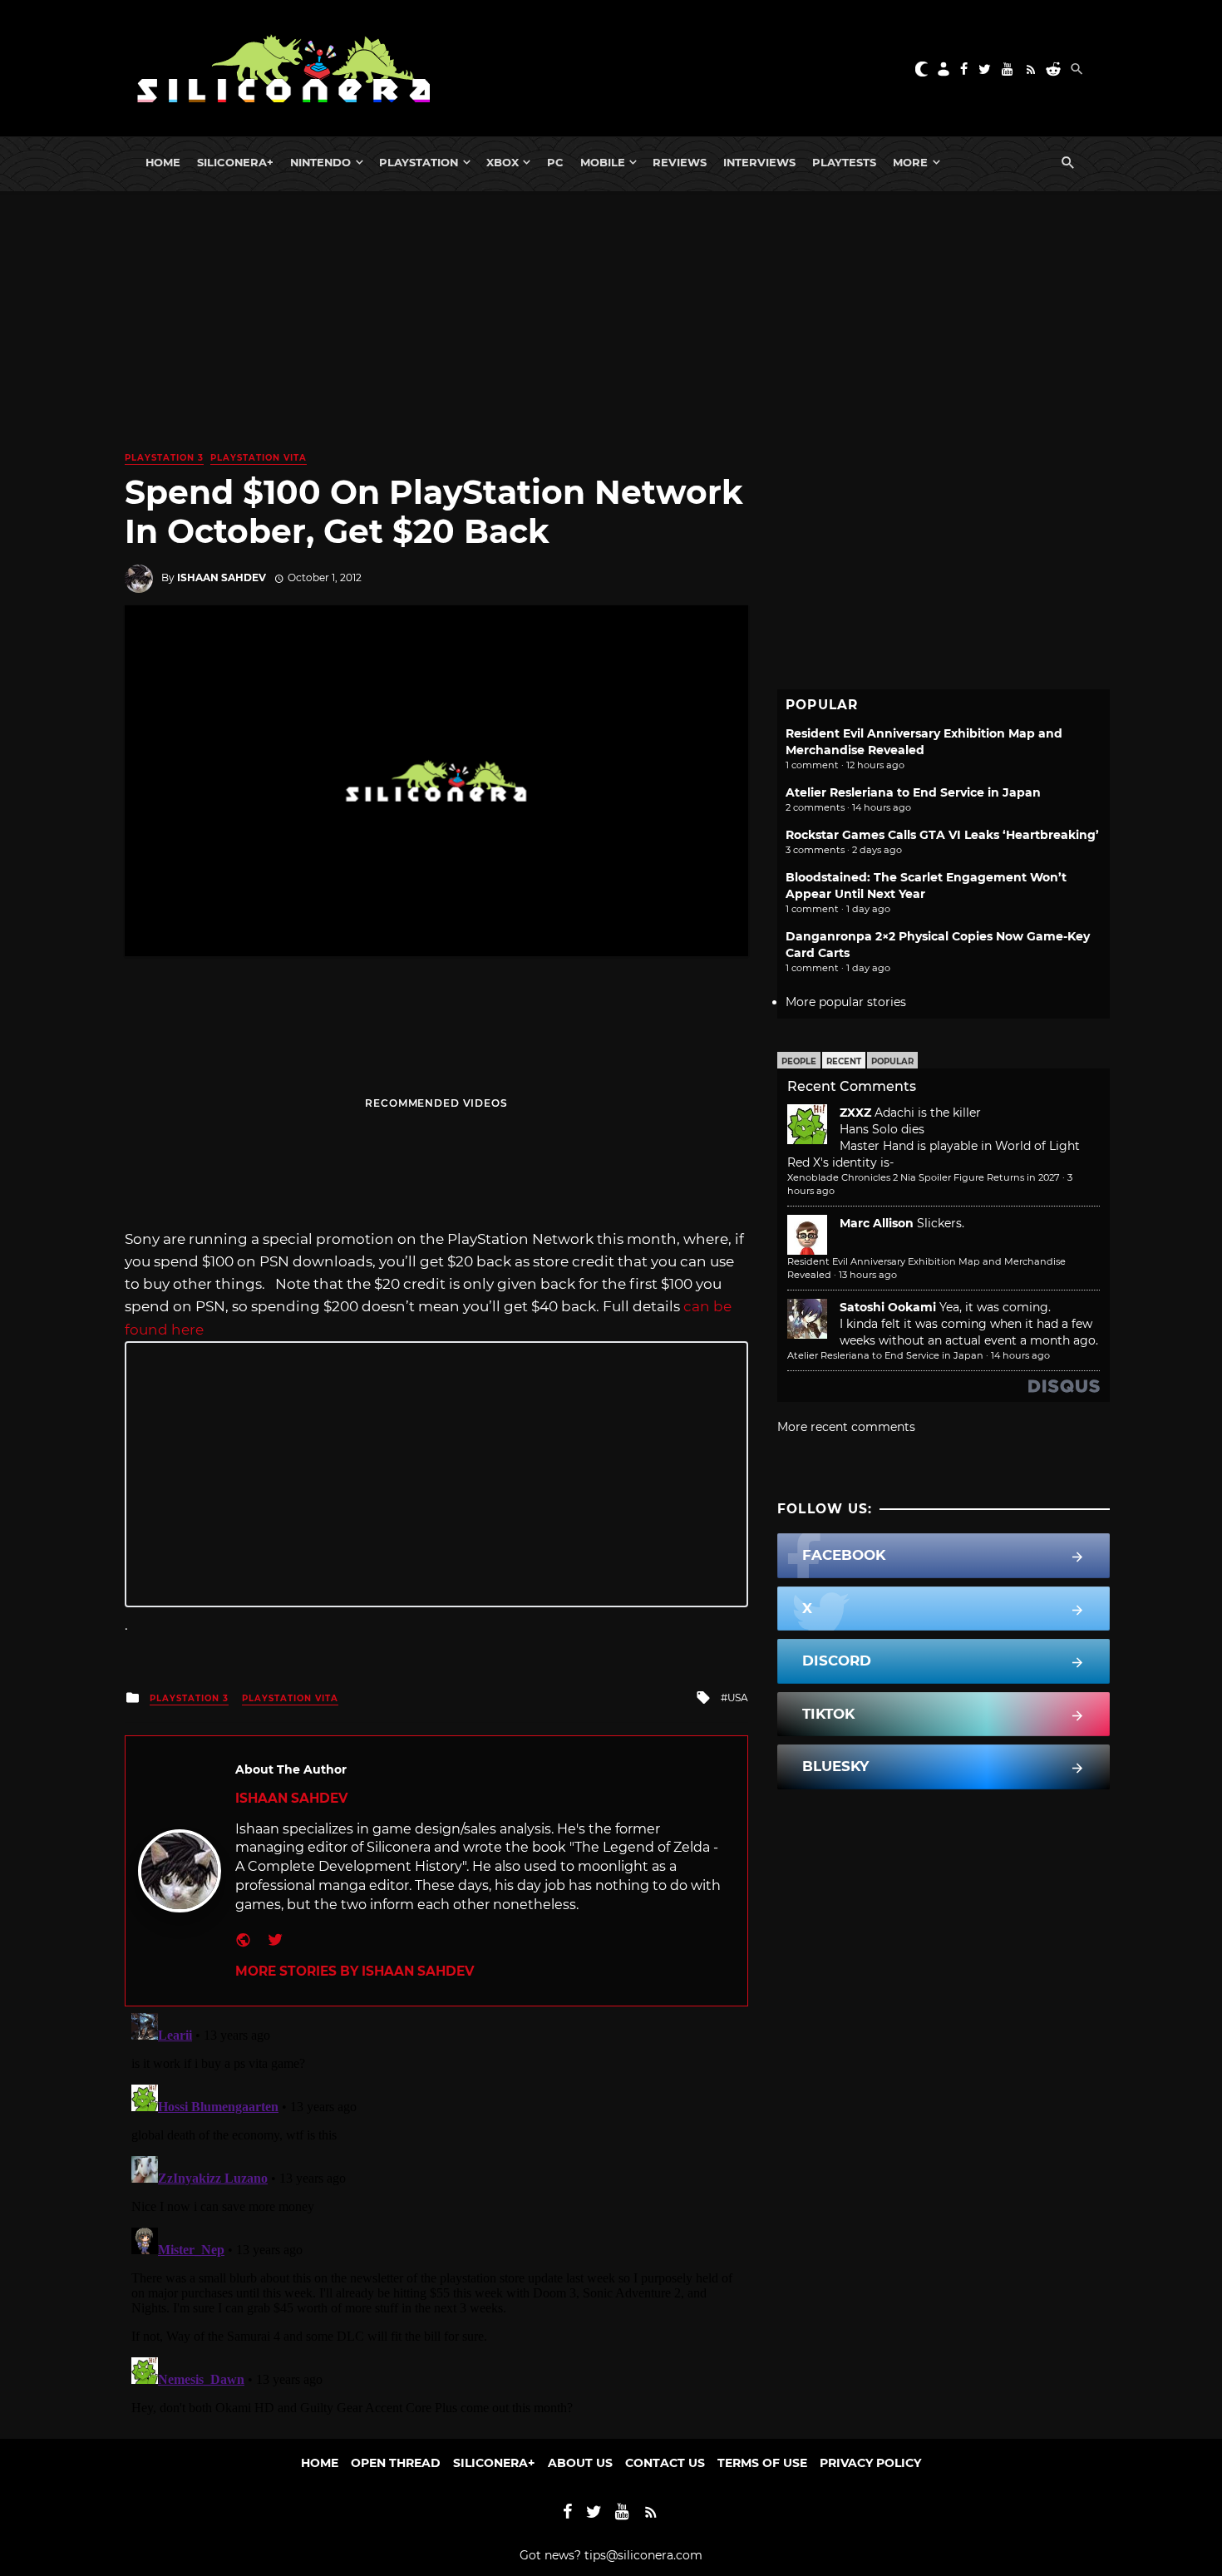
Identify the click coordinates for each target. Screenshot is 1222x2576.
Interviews (759, 162)
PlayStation (419, 162)
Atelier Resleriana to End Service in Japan (913, 792)
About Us (580, 2463)
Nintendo (320, 162)
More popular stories (846, 1002)
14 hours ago (1020, 1355)
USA (738, 1698)
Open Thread (396, 2463)
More (910, 162)
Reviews (680, 162)
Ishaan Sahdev (222, 577)
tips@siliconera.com (643, 2555)
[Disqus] (436, 2214)
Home (163, 162)
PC (555, 162)
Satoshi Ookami (888, 1307)
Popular (892, 1061)
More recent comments (846, 1427)
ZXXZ (855, 1113)
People (799, 1061)
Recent (844, 1061)
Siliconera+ (235, 162)
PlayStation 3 (164, 458)
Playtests (844, 162)
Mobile (603, 162)
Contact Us (665, 2463)
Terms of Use (762, 2463)
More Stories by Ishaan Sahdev (355, 1971)
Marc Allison (877, 1223)
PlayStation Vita (259, 458)
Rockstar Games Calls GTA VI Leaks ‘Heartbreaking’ (942, 835)
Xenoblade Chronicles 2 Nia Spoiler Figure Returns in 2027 (924, 1177)
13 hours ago (868, 1275)
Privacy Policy (870, 2463)
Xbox (503, 162)
